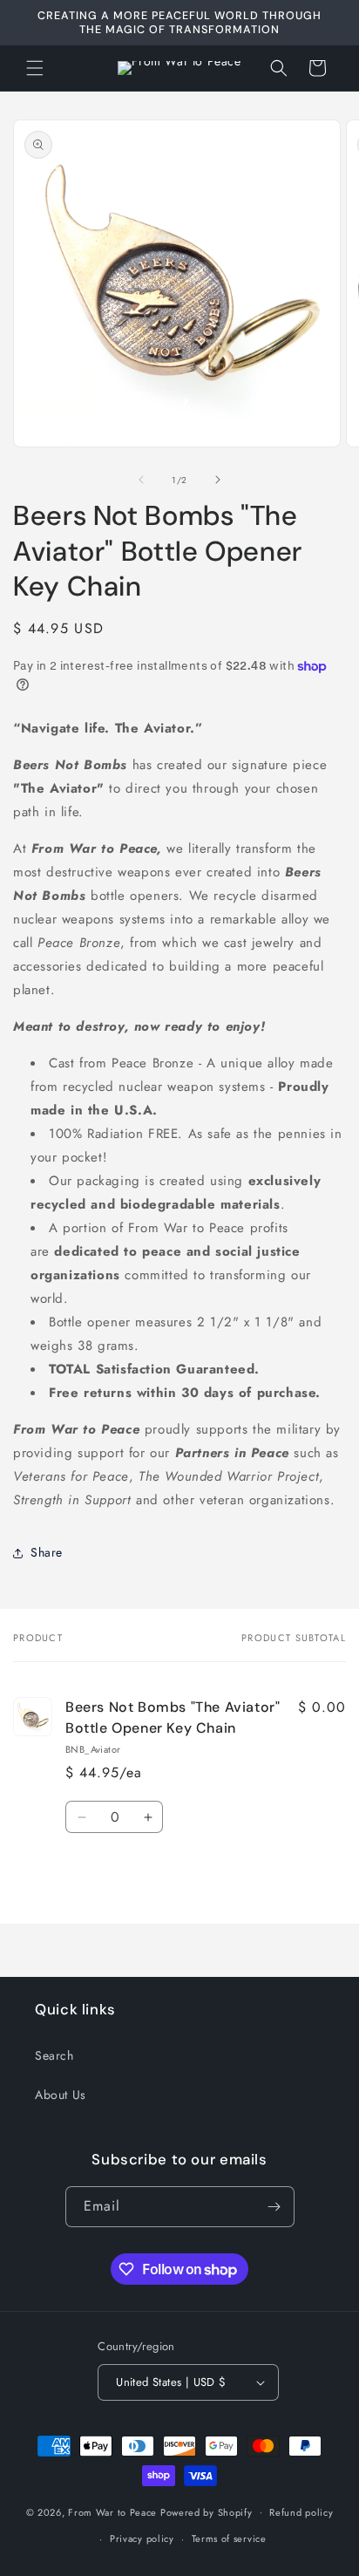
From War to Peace (112, 2511)
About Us (61, 2095)
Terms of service (229, 2539)
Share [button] (47, 1552)
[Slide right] (218, 480)
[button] (35, 68)
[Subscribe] (274, 2207)
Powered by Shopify (207, 2511)
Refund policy (301, 2512)
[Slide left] (141, 480)
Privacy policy (142, 2539)
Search (54, 2055)
